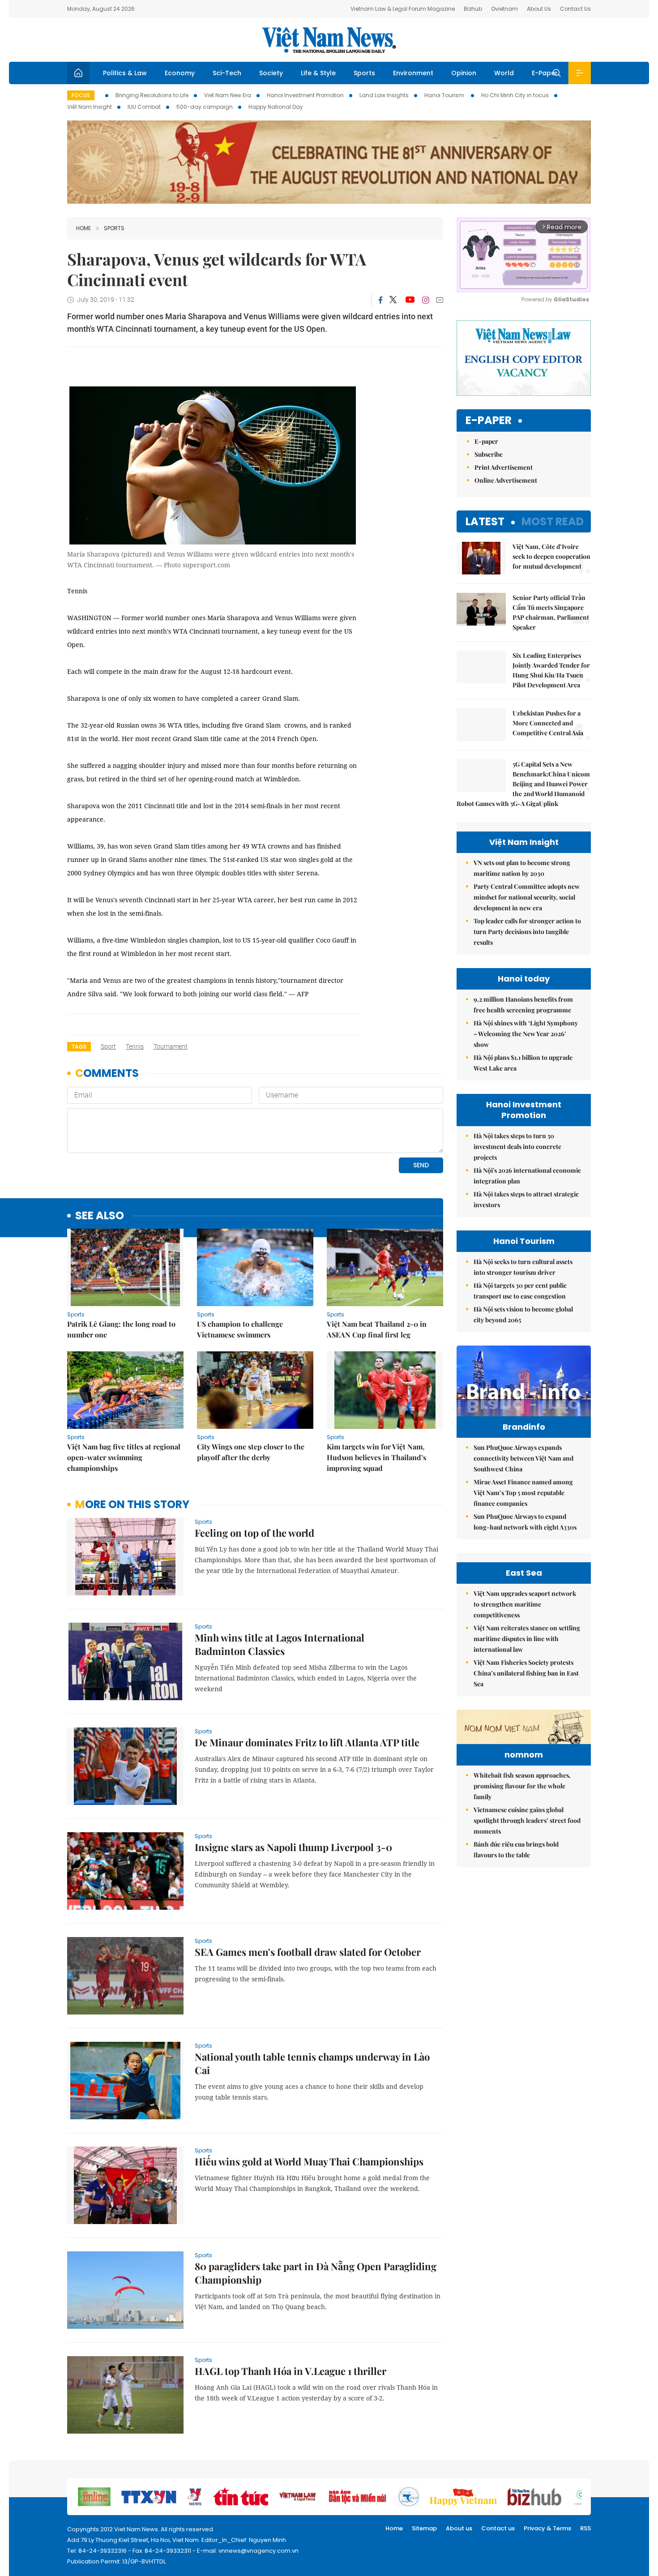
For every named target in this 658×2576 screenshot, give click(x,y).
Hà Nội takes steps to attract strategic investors (526, 1199)
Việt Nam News (329, 40)
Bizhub (473, 9)
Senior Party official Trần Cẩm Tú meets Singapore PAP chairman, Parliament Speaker (551, 612)
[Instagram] (426, 300)
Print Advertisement (504, 467)
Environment (413, 73)
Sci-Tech (227, 73)
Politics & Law (125, 73)
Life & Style (318, 73)
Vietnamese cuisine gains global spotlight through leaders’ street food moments (527, 1820)
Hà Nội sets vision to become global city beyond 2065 (523, 1314)
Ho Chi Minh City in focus (515, 95)
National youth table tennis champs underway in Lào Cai (312, 2063)
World (504, 73)
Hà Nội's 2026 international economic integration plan (527, 1176)
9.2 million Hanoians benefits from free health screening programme (523, 1005)
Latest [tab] (485, 521)
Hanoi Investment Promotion (305, 95)
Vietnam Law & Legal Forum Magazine (403, 9)
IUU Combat (144, 107)
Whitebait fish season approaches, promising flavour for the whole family (522, 1786)
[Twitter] (393, 300)
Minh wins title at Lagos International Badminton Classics (280, 1644)
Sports (364, 73)
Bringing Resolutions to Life (152, 95)
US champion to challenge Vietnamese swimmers (240, 1329)
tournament (171, 1046)
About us (459, 2528)
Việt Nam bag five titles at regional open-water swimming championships (124, 1457)
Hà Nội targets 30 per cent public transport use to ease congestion (520, 1291)
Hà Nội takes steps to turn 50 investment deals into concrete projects (517, 1147)
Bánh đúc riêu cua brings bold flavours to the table (516, 1849)
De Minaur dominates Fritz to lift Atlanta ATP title (307, 1742)
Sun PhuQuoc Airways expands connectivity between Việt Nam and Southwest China (523, 1458)
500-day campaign (205, 107)
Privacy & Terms (547, 2528)
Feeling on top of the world (254, 1533)
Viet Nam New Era (228, 95)
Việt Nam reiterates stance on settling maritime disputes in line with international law (527, 1639)
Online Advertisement (506, 480)
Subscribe (489, 454)
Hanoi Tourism (445, 95)
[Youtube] (410, 300)
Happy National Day (276, 107)
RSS (585, 2528)
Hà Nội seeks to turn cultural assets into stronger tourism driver (523, 1267)
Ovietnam (504, 9)
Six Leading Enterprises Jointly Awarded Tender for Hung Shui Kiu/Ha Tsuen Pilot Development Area (551, 670)
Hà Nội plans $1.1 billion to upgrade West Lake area (523, 1063)
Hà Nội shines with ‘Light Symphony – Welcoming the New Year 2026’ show (526, 1034)
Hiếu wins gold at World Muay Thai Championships (309, 2161)
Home (83, 228)
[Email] (440, 300)
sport (108, 1046)
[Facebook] (380, 300)
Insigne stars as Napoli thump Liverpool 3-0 (293, 1847)
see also (100, 1216)
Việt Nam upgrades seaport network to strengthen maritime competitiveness (525, 1604)
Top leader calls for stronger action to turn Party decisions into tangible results (527, 932)
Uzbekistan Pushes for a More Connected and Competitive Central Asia (548, 723)
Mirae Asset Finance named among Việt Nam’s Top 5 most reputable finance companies (523, 1493)
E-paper (489, 421)
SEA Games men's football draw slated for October (308, 1952)
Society (271, 73)
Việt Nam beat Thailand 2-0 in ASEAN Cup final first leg (377, 1329)
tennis (135, 1046)
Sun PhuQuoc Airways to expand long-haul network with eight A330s (525, 1522)
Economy (180, 73)
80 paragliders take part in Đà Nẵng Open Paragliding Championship (316, 2273)
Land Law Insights (384, 95)
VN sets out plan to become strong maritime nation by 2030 (522, 868)
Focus (81, 95)
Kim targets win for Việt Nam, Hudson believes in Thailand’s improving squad (376, 1457)
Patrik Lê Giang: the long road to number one (121, 1329)
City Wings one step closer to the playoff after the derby (251, 1452)
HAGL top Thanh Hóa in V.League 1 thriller (291, 2371)
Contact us (498, 2528)
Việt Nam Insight (90, 107)
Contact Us (575, 9)
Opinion (464, 73)
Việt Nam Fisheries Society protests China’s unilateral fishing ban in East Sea (526, 1673)
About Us (539, 9)
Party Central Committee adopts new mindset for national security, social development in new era (527, 897)
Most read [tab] (553, 521)
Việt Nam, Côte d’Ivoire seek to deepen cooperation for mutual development (551, 556)
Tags (79, 1047)
